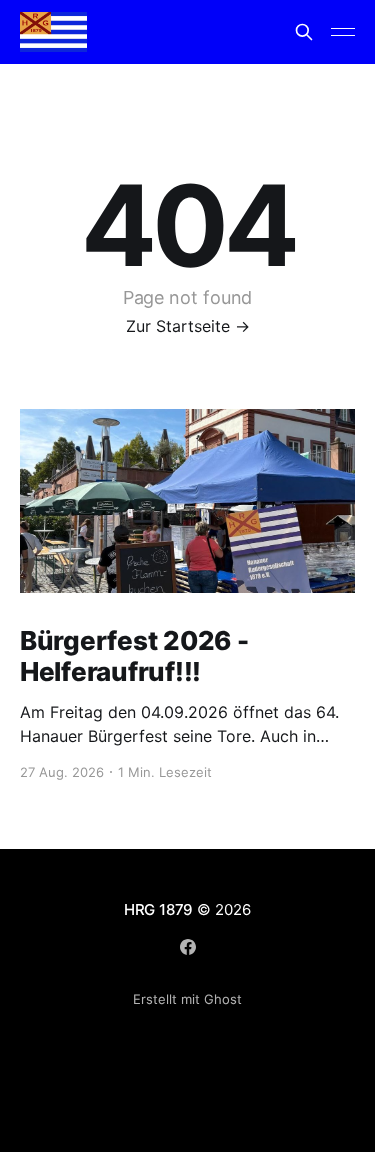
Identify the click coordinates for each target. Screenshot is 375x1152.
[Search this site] (304, 32)
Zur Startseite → (188, 326)
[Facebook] (188, 947)
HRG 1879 (158, 909)
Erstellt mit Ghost (187, 999)
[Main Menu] (343, 32)
